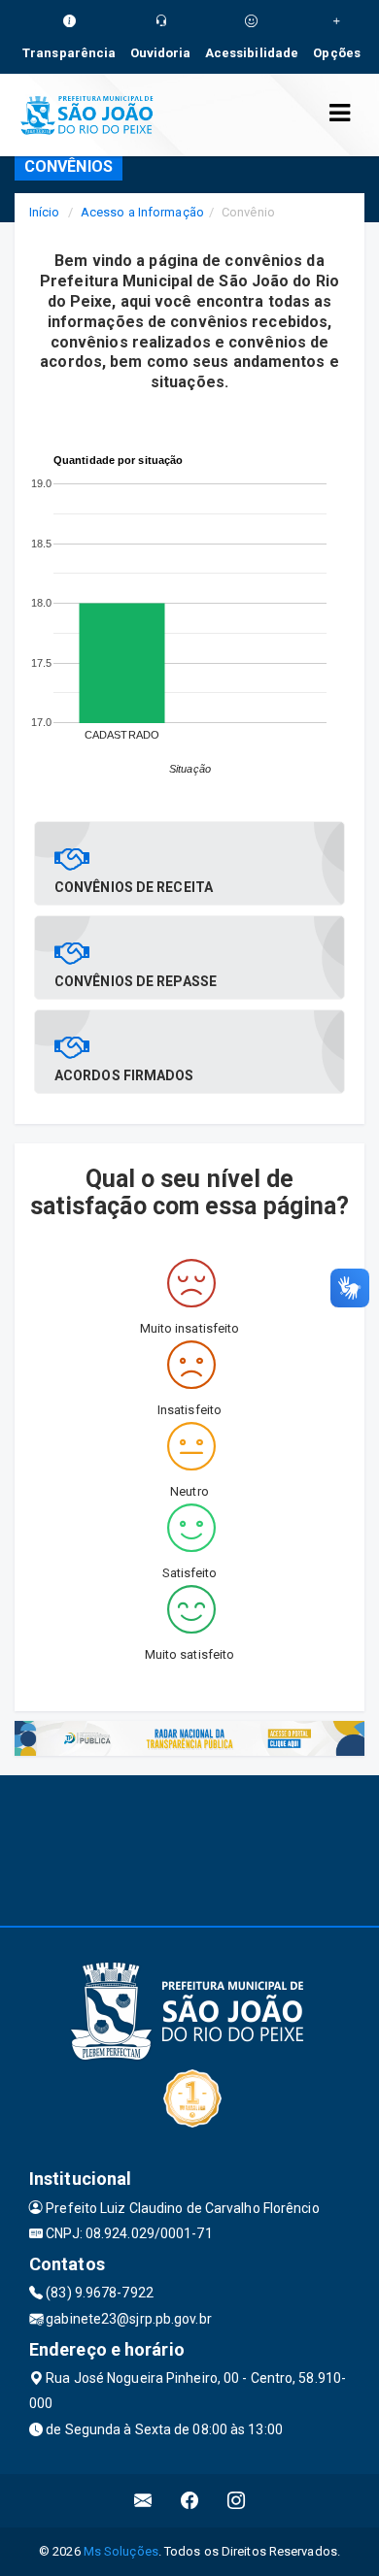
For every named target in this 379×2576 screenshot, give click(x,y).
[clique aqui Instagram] (237, 2501)
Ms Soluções (121, 2551)
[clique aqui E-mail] (143, 2501)
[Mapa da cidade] (189, 1848)
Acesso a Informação (142, 212)
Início (45, 212)
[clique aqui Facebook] (190, 2501)
